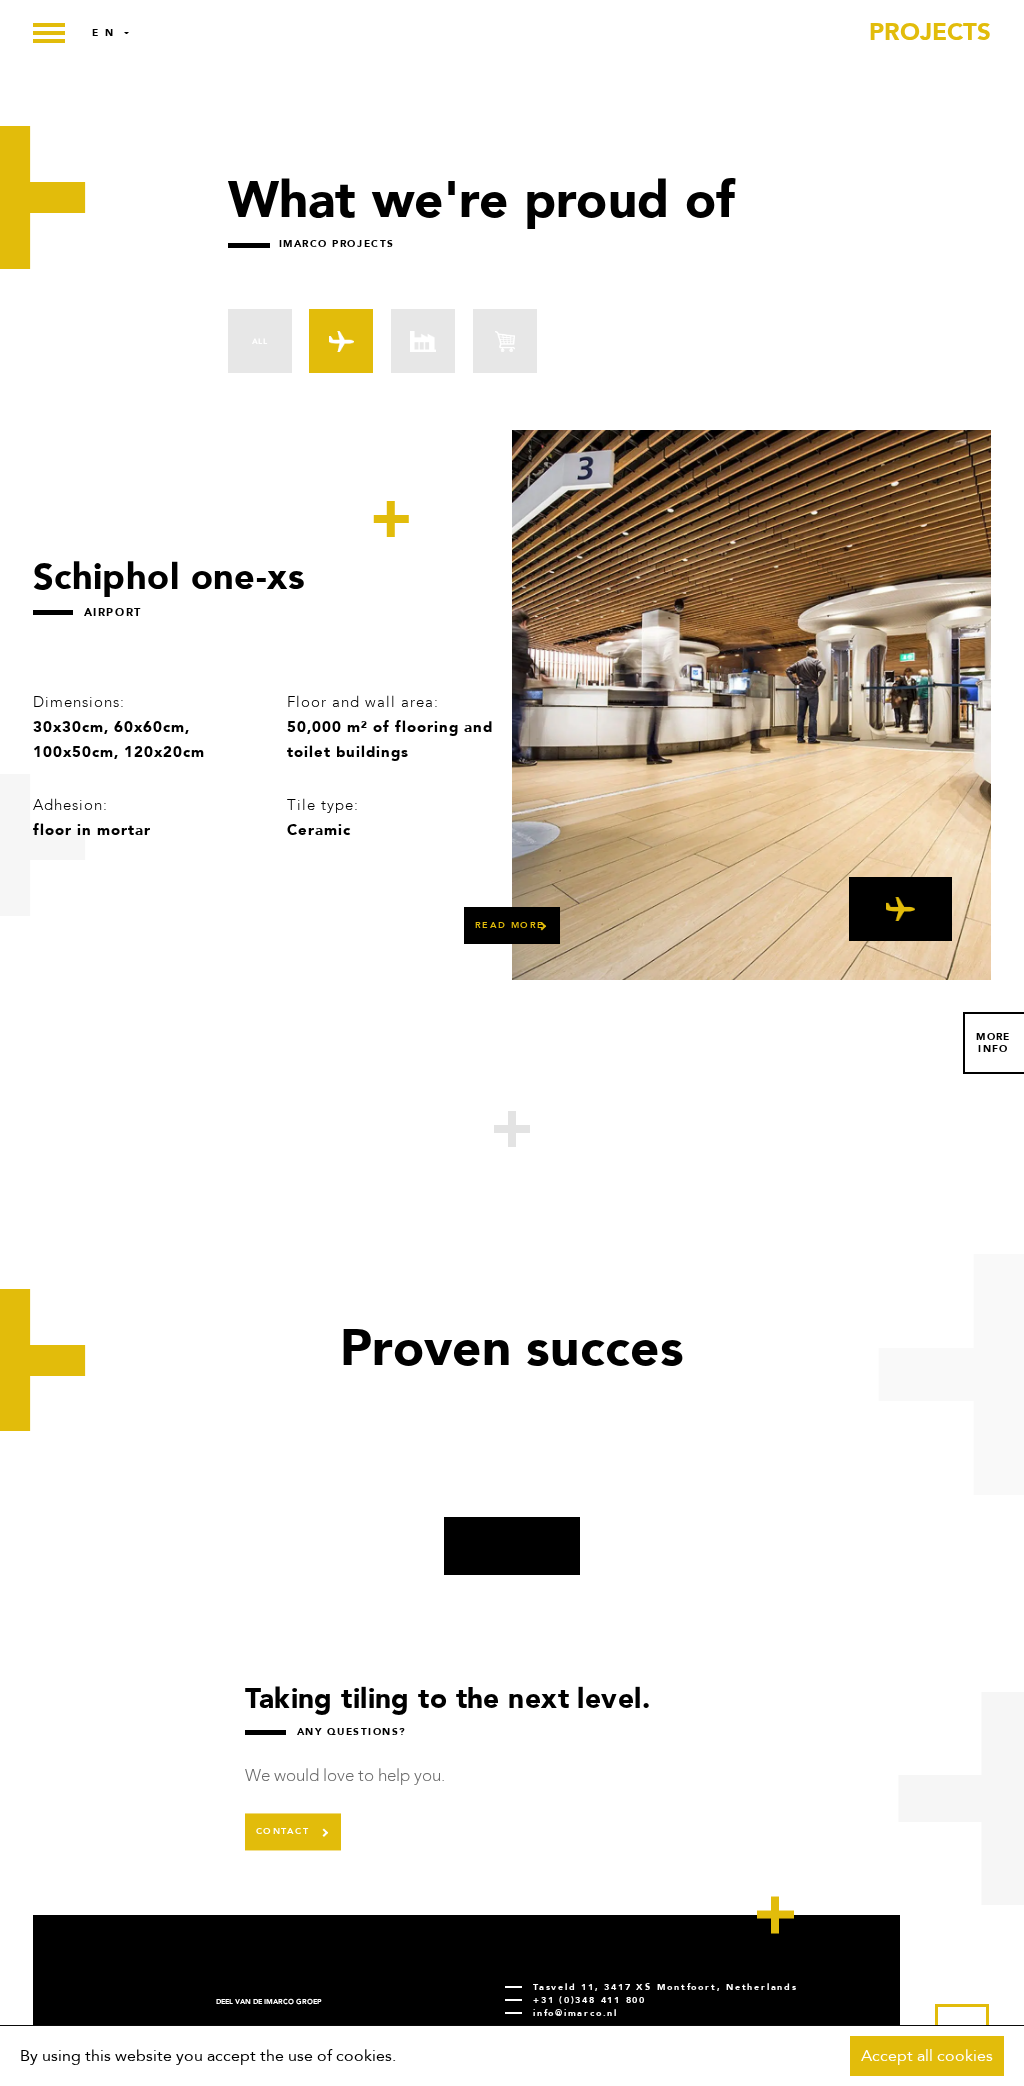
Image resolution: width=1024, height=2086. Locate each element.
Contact (282, 1831)
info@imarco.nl (575, 2013)
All (260, 341)
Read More (510, 925)
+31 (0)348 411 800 (589, 2000)
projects (930, 32)
